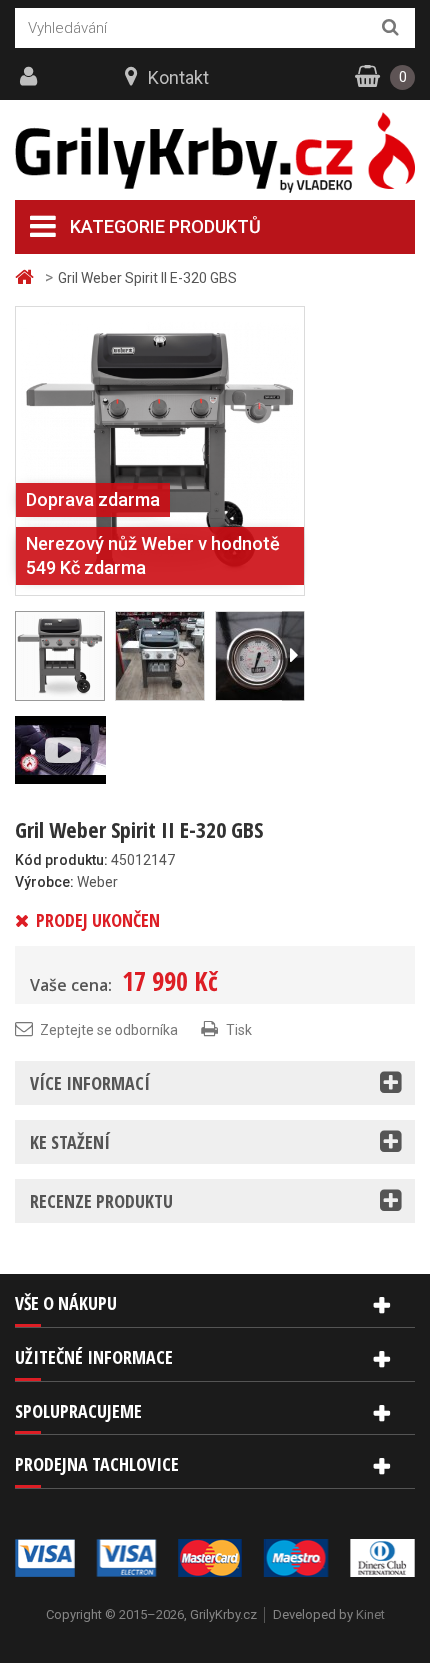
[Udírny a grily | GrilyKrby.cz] (215, 153)
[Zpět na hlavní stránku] (27, 277)
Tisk (239, 1030)
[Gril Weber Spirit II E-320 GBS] (160, 450)
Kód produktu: (61, 860)
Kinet (370, 1614)
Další (293, 656)
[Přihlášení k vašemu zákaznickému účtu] (31, 77)
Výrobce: (44, 882)
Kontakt (178, 77)
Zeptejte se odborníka (109, 1030)
